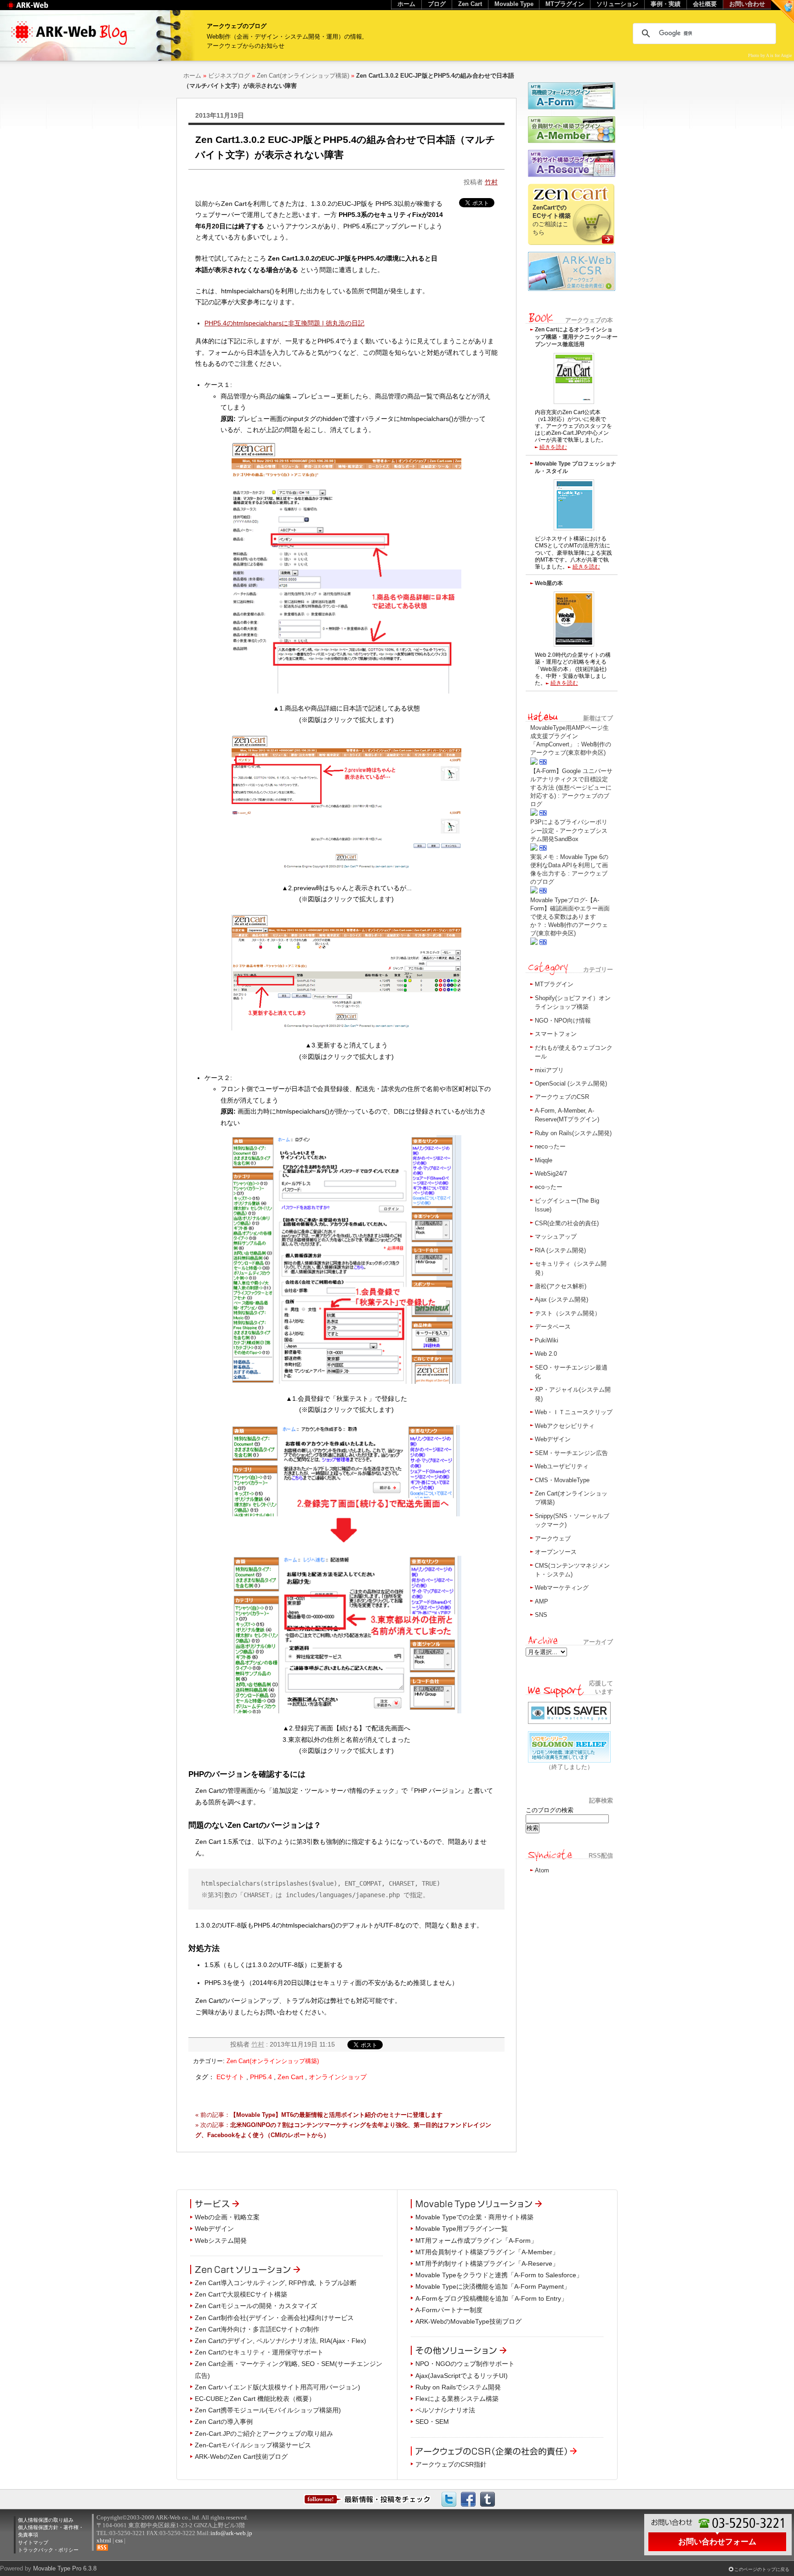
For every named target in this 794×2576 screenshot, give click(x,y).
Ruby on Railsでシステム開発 (458, 2387)
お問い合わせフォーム (717, 2542)
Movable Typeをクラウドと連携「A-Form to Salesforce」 (499, 2275)
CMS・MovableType (562, 1480)
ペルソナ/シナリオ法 (445, 2410)
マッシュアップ (556, 1237)
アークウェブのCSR (562, 1097)
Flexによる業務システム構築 (457, 2399)
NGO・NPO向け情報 (563, 1021)
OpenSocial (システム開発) (571, 1083)
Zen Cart (290, 2077)
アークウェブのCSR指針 (451, 2464)
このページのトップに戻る (762, 2569)
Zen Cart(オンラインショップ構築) (303, 76)
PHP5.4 (261, 2077)
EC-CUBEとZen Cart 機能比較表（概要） (255, 2399)
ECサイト (230, 2077)
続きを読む (553, 447)
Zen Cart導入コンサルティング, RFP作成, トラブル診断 (276, 2283)
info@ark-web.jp (231, 2533)
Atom (542, 1870)
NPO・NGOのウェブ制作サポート (465, 2364)
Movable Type (514, 4)
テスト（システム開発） (568, 1313)
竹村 (491, 182)
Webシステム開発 (221, 2240)
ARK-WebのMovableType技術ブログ (468, 2321)
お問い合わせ (747, 4)
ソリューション (617, 4)
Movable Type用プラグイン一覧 (462, 2229)
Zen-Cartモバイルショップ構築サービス (253, 2445)
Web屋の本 (549, 583)
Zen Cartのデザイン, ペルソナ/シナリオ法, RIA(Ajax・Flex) (281, 2341)
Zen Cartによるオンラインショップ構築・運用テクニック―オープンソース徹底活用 (576, 337)
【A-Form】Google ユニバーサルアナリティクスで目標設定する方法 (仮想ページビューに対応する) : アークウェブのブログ (571, 788)
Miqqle (544, 1160)
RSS (102, 2548)
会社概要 (705, 4)
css (119, 2540)
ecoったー (549, 1187)
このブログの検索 (550, 1810)
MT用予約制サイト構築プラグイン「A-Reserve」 (487, 2263)
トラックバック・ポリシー (48, 2550)
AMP (542, 1601)
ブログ (437, 4)
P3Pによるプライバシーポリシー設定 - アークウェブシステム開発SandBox (569, 830)
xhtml (104, 2540)
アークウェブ (553, 1538)
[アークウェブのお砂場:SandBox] (783, 11)
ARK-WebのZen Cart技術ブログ (241, 2457)
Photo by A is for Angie (770, 55)
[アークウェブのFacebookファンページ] (468, 2499)
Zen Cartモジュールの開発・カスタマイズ (256, 2306)
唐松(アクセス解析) (561, 1286)
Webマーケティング (562, 1588)
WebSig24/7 (551, 1174)
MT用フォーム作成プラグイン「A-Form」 (476, 2240)
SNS (541, 1615)
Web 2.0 (546, 1354)
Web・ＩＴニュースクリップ (574, 1412)
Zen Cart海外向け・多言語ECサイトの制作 (257, 2329)
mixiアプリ (549, 1070)
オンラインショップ (338, 2077)
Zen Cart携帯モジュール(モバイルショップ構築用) (268, 2410)
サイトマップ (33, 2542)
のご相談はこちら (552, 220)
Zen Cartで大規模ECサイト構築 (241, 2294)
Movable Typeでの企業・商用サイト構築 (474, 2217)
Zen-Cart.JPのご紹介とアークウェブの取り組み (264, 2434)
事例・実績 (666, 4)
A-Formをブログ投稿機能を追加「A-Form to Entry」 (491, 2298)
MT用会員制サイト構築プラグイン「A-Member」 (487, 2252)
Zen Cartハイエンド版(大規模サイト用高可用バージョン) (278, 2387)
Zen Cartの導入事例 (224, 2422)
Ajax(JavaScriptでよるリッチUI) (462, 2376)
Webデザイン (553, 1439)
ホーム (192, 76)
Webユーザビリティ (562, 1466)
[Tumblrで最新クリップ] (488, 2499)
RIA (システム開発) (560, 1250)
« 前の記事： (319, 2115)
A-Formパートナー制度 (449, 2310)
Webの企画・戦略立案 (227, 2217)
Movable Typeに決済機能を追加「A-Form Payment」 (493, 2286)
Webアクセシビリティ (565, 1426)
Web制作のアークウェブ (39, 10)
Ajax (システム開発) (561, 1299)
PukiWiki (547, 1340)
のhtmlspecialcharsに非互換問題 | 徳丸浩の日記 (284, 323)
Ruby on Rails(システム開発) (573, 1133)
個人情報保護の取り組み (46, 2520)
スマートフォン (556, 1034)
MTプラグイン (554, 984)
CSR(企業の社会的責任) (567, 1223)
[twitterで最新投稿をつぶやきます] (449, 2499)
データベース (553, 1327)
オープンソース (556, 1552)
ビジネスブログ (229, 76)
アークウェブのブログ (237, 26)
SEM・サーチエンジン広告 (571, 1453)
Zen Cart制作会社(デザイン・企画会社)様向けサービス (274, 2318)
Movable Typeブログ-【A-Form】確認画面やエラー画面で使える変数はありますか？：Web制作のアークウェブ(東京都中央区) (570, 917)
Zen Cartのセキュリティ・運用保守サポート (259, 2352)
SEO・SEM (432, 2422)
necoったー (550, 1146)
